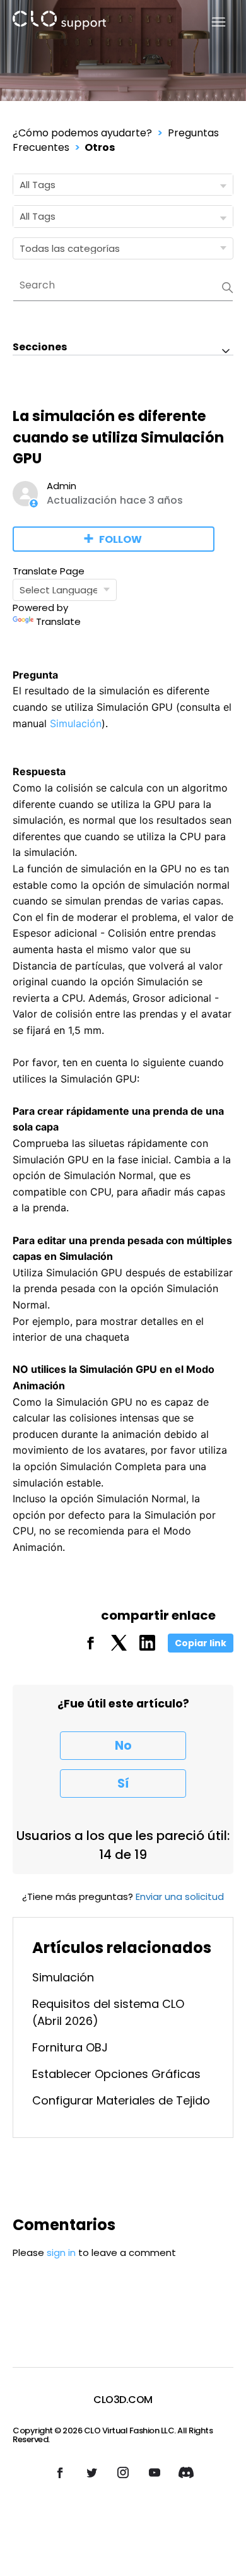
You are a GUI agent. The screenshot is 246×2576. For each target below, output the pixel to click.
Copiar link (201, 1643)
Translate (58, 621)
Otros (100, 147)
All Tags (38, 185)
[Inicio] (59, 22)
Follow (120, 539)
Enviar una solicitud (180, 1896)
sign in (61, 2253)
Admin (61, 486)
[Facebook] (91, 1647)
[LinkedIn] (147, 1647)
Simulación (76, 723)
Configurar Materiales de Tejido (121, 2100)
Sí (123, 1784)
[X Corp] (119, 1647)
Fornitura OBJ (70, 2047)
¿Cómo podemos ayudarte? (82, 133)
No (123, 1746)
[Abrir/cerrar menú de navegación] (211, 22)
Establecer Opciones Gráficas (116, 2074)
